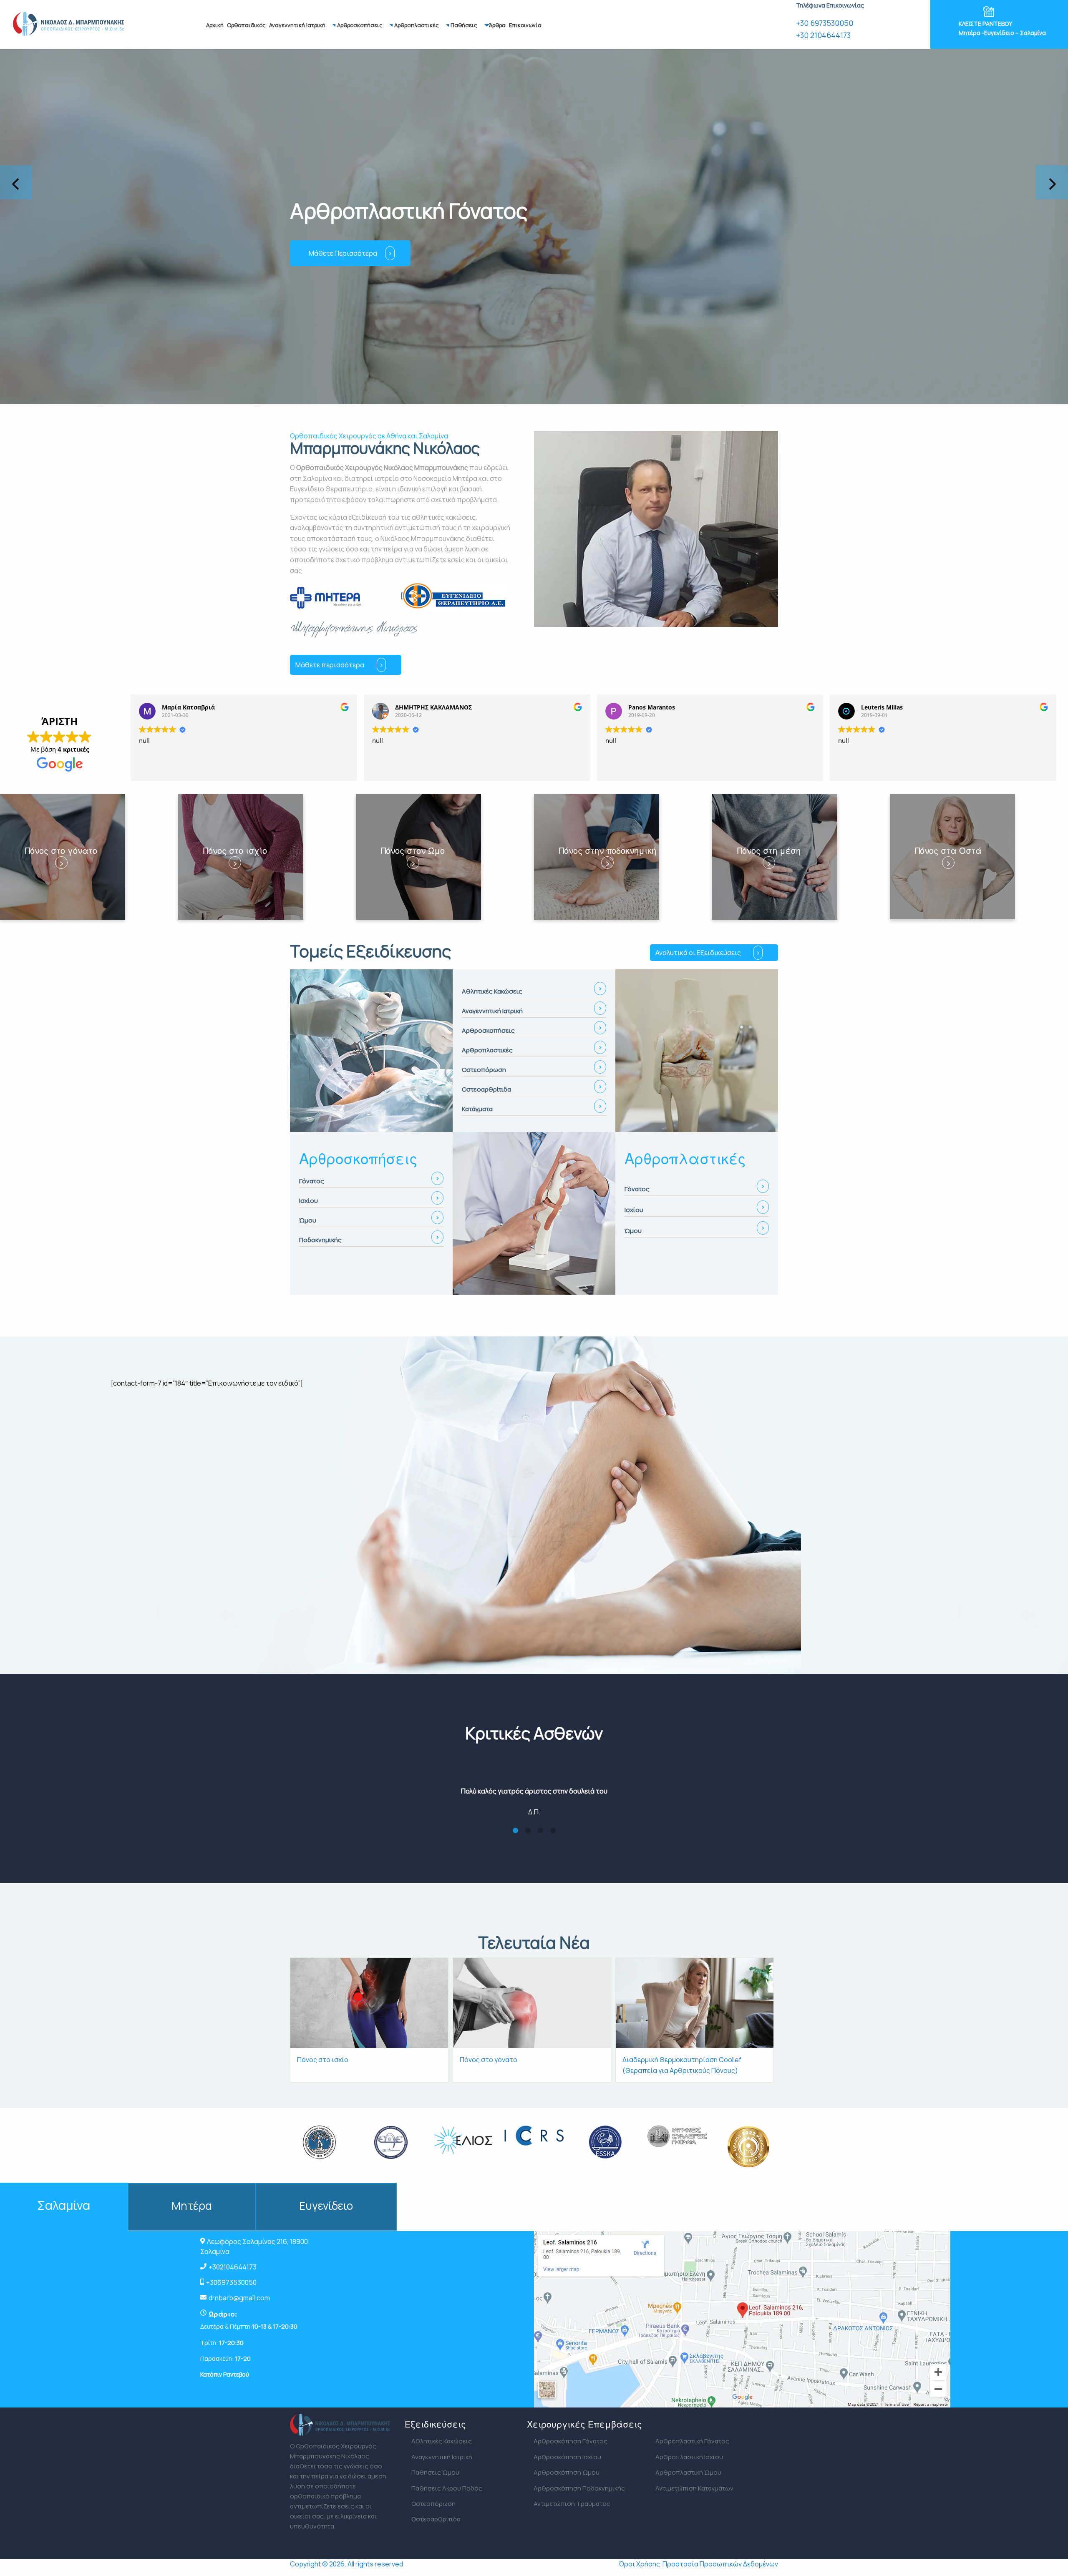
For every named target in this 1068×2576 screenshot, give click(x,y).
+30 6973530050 (825, 23)
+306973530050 (231, 2282)
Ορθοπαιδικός (246, 25)
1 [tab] (515, 1831)
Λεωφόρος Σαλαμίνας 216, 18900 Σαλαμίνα (254, 2246)
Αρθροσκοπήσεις (360, 25)
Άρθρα (497, 25)
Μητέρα (192, 2206)
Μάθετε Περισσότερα (392, 253)
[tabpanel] (534, 1786)
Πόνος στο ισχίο (323, 2060)
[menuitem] (215, 25)
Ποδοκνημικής (320, 1240)
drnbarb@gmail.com (239, 2298)
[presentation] (16, 182)
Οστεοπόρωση (433, 2504)
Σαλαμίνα (64, 2205)
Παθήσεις (464, 25)
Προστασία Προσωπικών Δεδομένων (720, 2564)
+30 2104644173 (823, 35)
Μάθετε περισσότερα (330, 665)
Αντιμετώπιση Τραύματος (572, 2504)
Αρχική (215, 25)
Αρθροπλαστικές (417, 25)
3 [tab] (540, 1831)
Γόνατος (312, 1181)
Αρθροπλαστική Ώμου (688, 2472)
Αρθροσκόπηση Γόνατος (571, 2441)
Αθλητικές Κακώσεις (442, 2441)
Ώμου (308, 1220)
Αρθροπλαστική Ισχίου (689, 2457)
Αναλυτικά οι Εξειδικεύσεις (698, 953)
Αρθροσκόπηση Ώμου (567, 2472)
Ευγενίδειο (326, 2206)
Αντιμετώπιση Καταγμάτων (694, 2488)
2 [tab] (528, 1831)
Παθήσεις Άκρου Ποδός (447, 2488)
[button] (477, 428)
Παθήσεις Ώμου (435, 2472)
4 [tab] (553, 1831)
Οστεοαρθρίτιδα (436, 2519)
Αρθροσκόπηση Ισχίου (567, 2457)
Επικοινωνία (525, 25)
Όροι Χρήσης (639, 2564)
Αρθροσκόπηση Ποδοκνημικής (579, 2488)
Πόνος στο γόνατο (489, 2060)
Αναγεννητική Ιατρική (297, 25)
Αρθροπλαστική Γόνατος (692, 2441)
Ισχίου (309, 1201)
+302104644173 (233, 2267)
